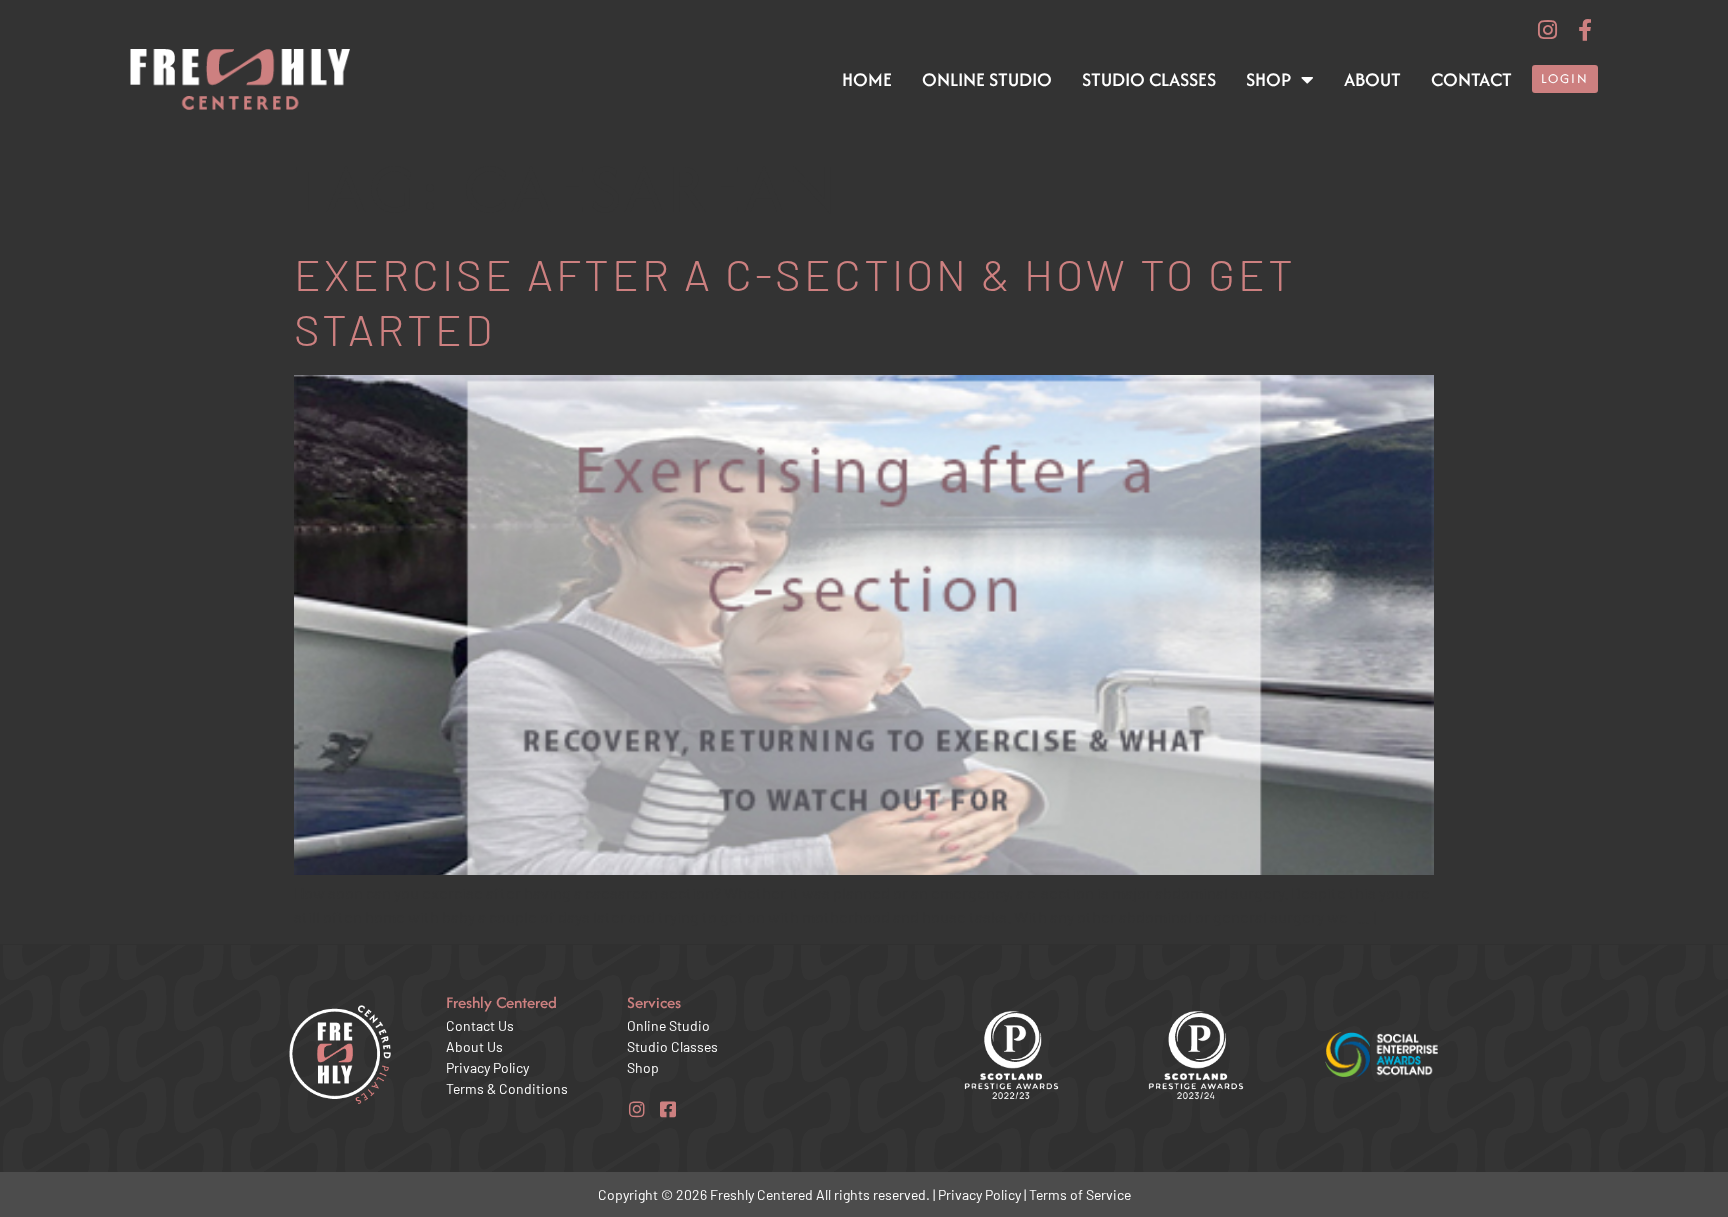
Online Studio (987, 79)
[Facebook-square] (668, 1109)
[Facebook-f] (1585, 30)
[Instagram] (1548, 30)
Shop (1268, 79)
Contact (1471, 79)
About (1372, 79)
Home (867, 79)
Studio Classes (1149, 79)
